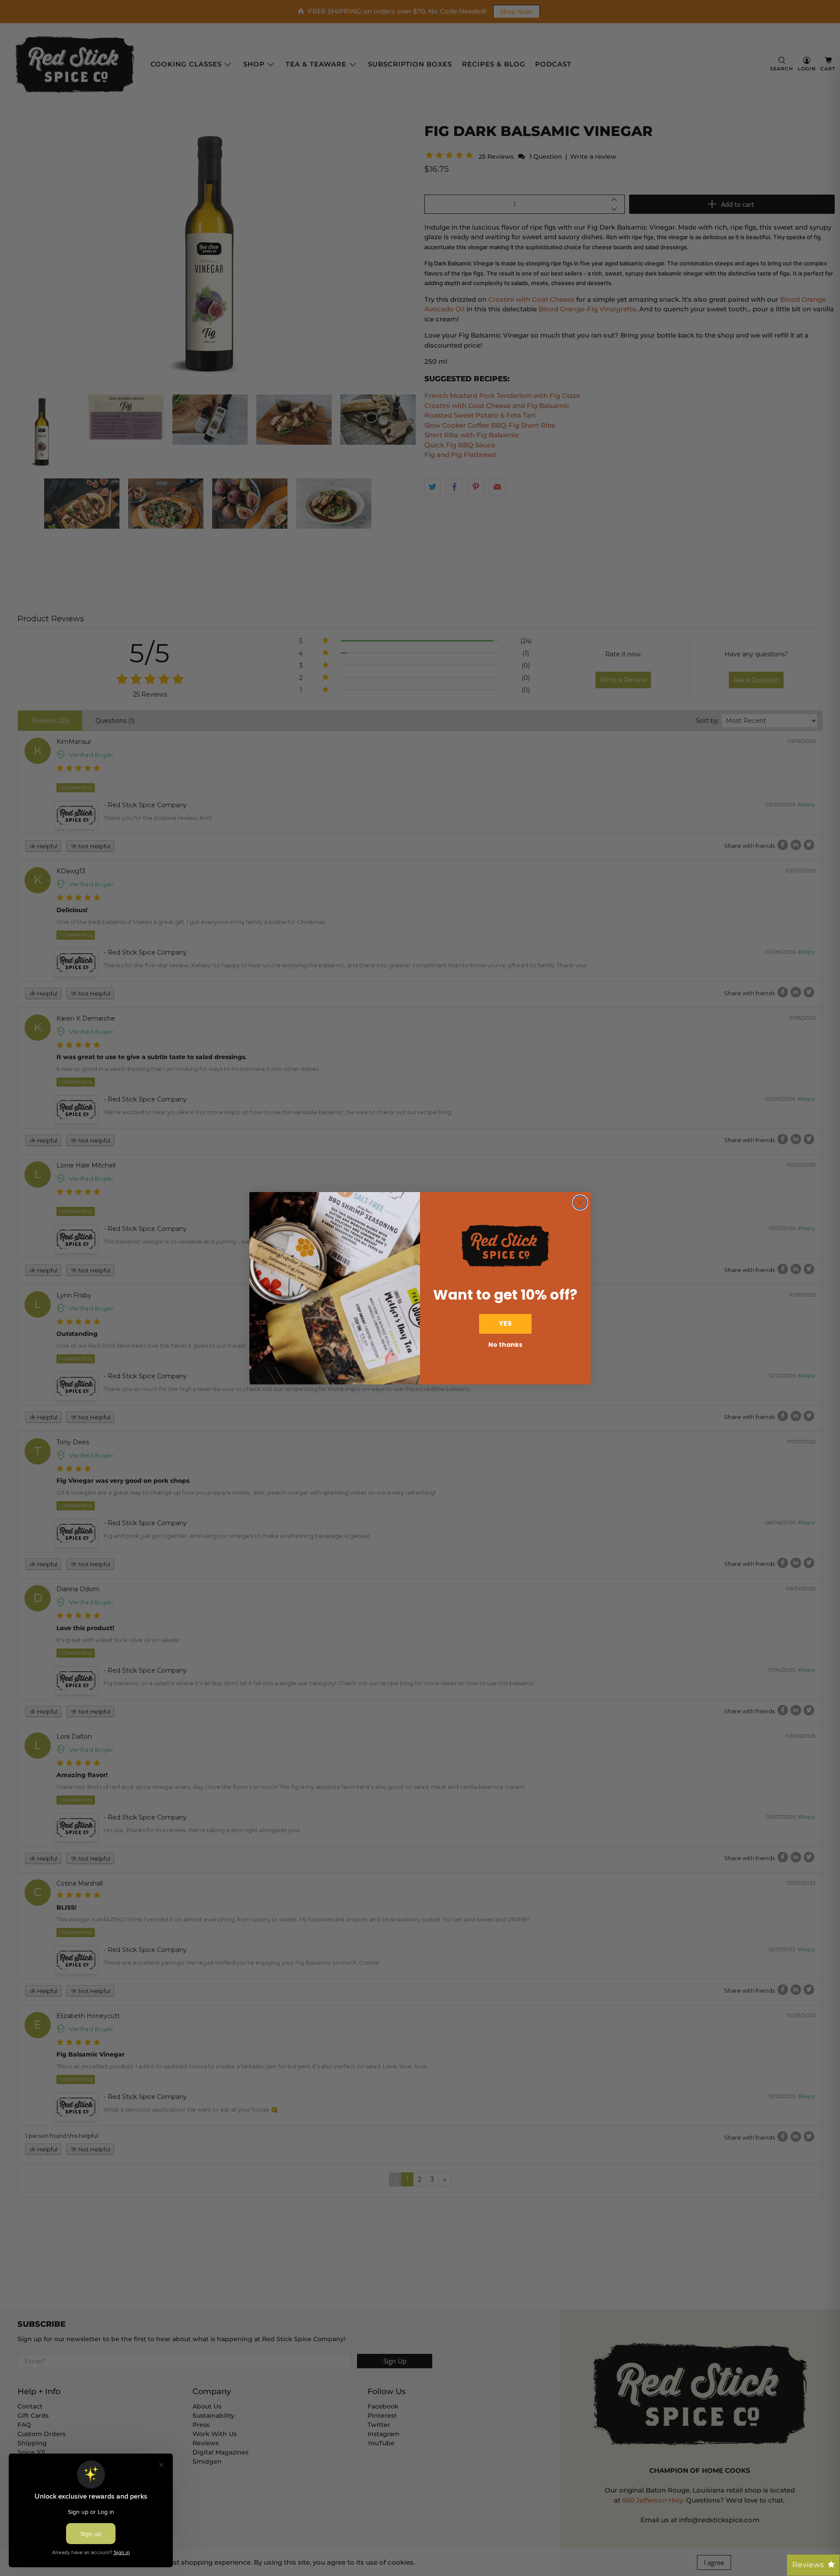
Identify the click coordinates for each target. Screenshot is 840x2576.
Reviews (808, 2565)
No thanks (505, 1345)
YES (505, 1323)
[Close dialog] (580, 1203)
